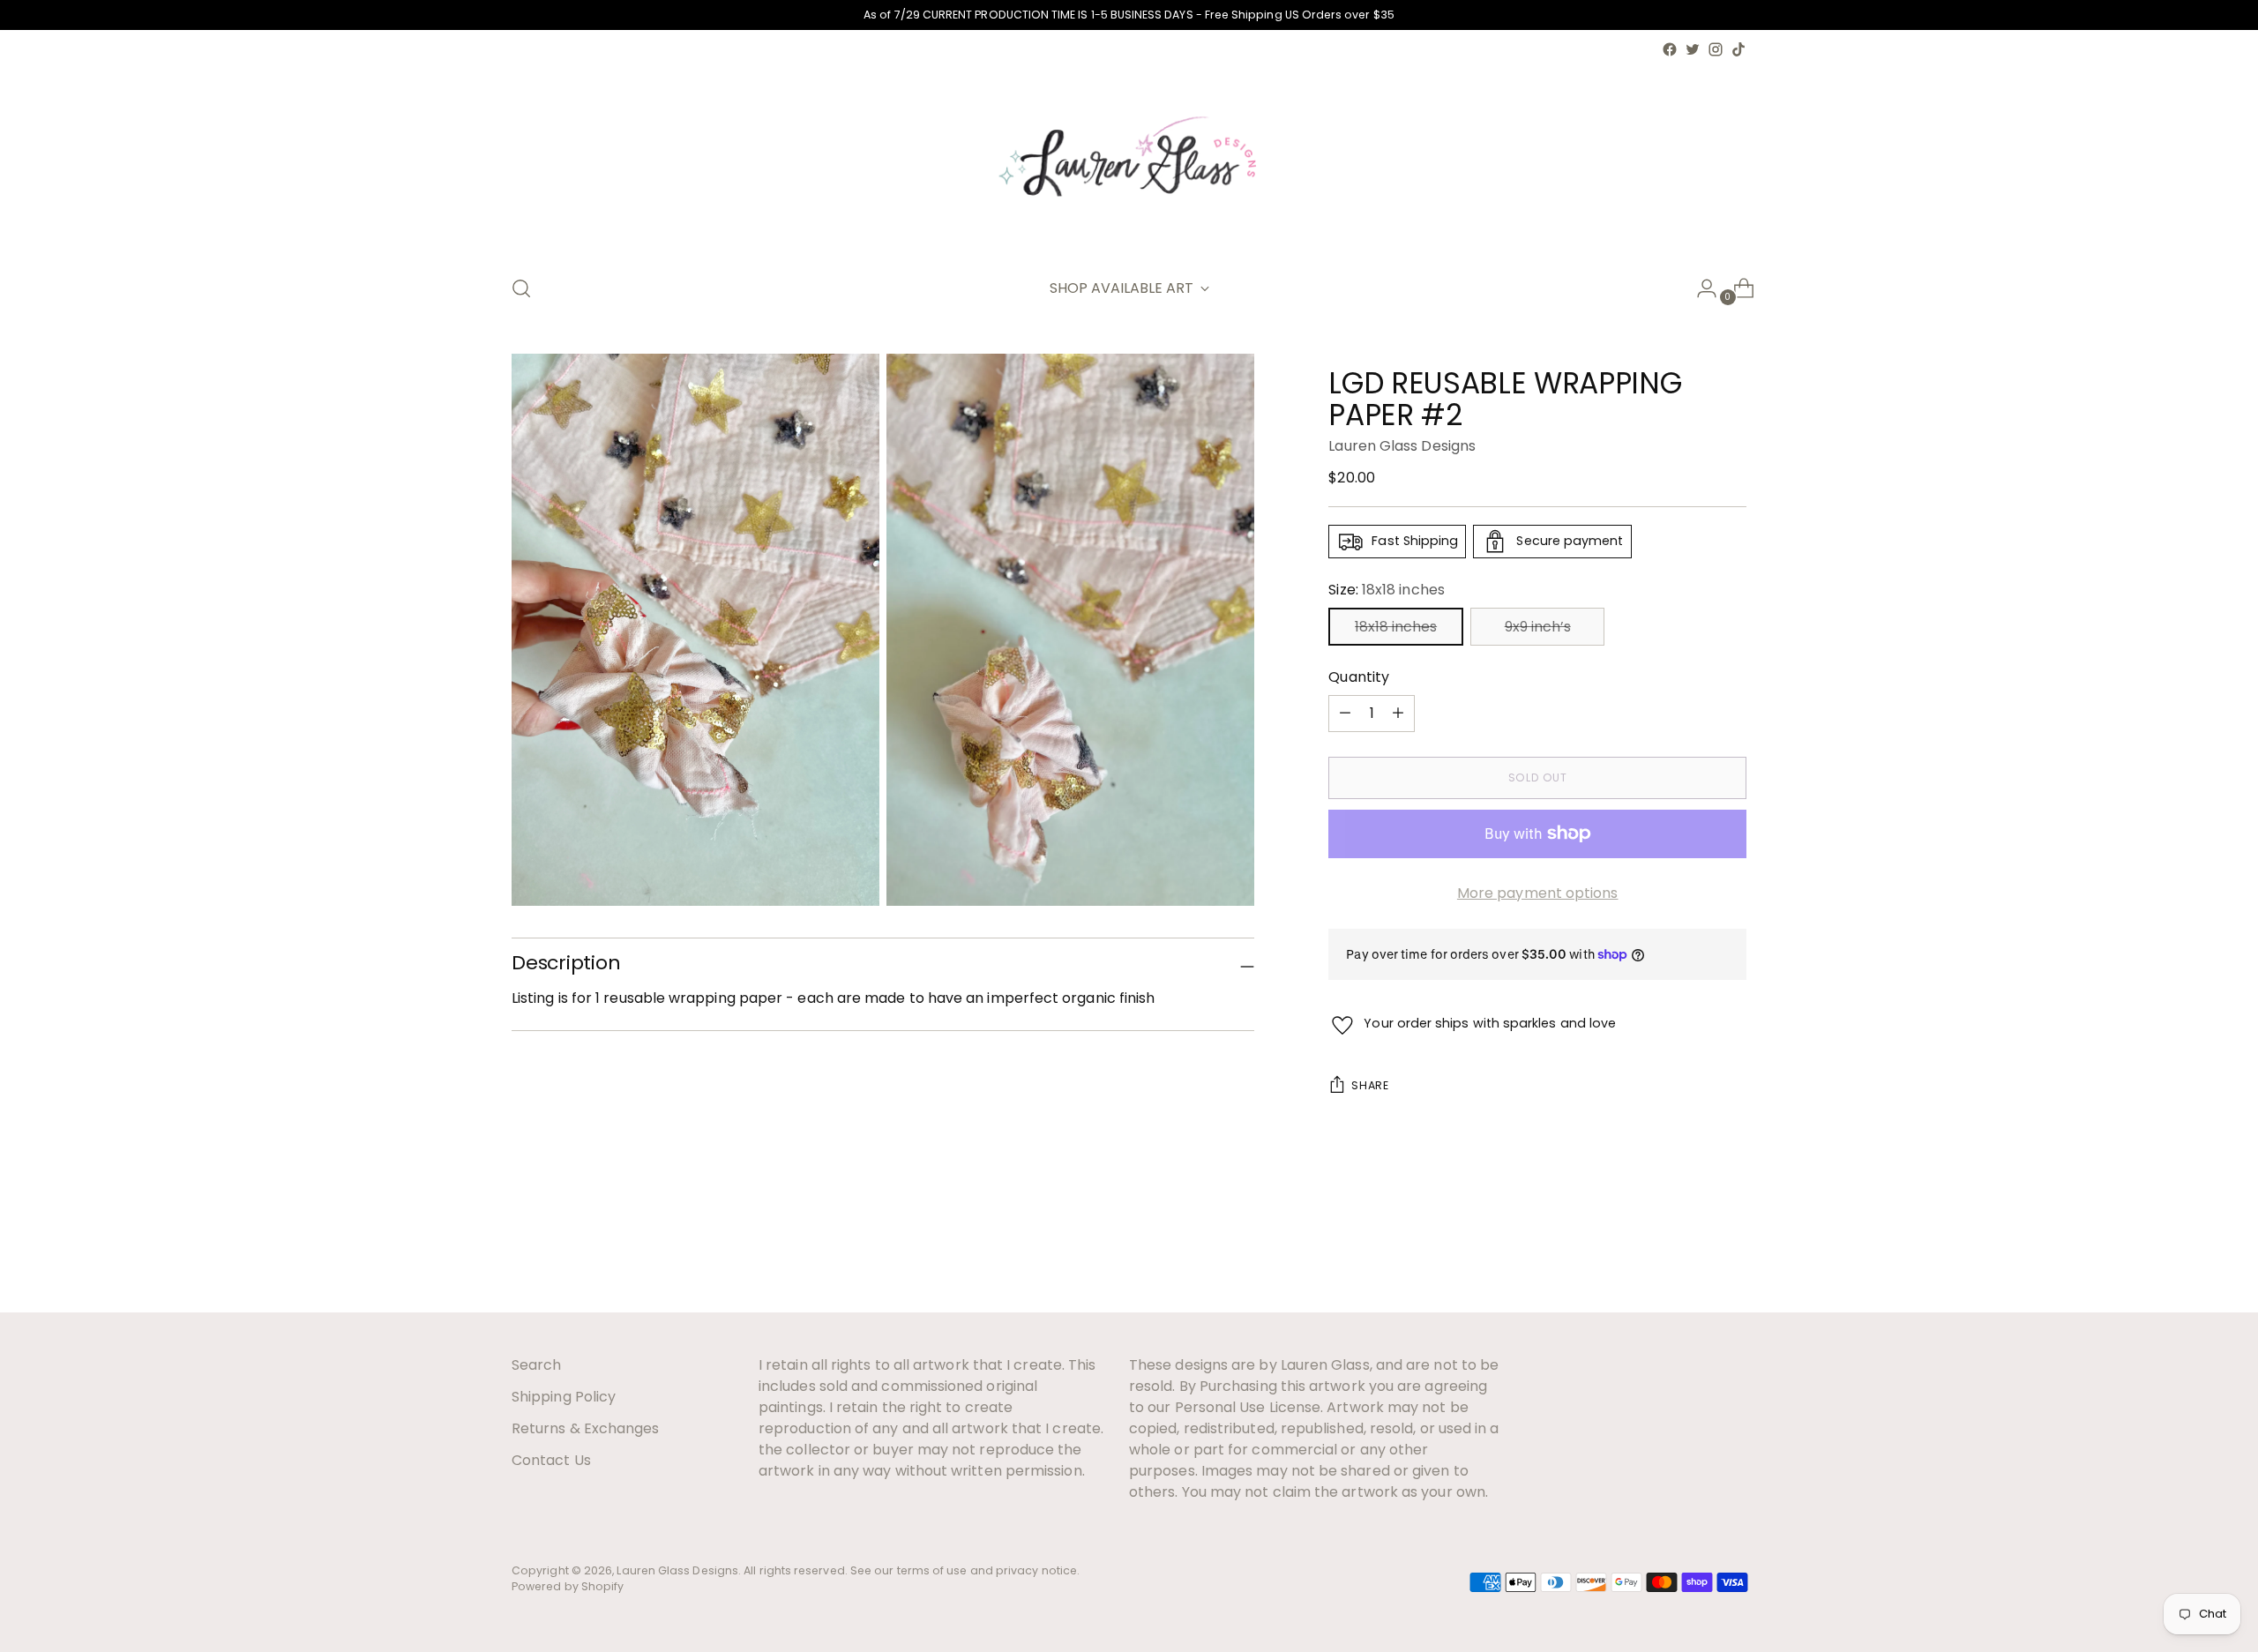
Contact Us (551, 1460)
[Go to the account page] (1700, 288)
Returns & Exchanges (586, 1428)
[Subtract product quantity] (1398, 714)
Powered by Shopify (568, 1586)
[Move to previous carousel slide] (1691, 1252)
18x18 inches (1396, 627)
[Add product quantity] (1345, 714)
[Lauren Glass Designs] (1129, 160)
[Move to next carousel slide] (1731, 1251)
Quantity (1359, 677)
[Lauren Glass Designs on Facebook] (1670, 49)
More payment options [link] (1538, 893)
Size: (1386, 590)
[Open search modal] (521, 288)
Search (536, 1365)
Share (1370, 1085)
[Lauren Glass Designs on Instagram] (1716, 49)
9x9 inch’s (1538, 627)
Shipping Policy (564, 1397)
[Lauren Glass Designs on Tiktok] (1738, 49)
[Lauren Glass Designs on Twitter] (1693, 49)
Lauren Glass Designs (1402, 446)
